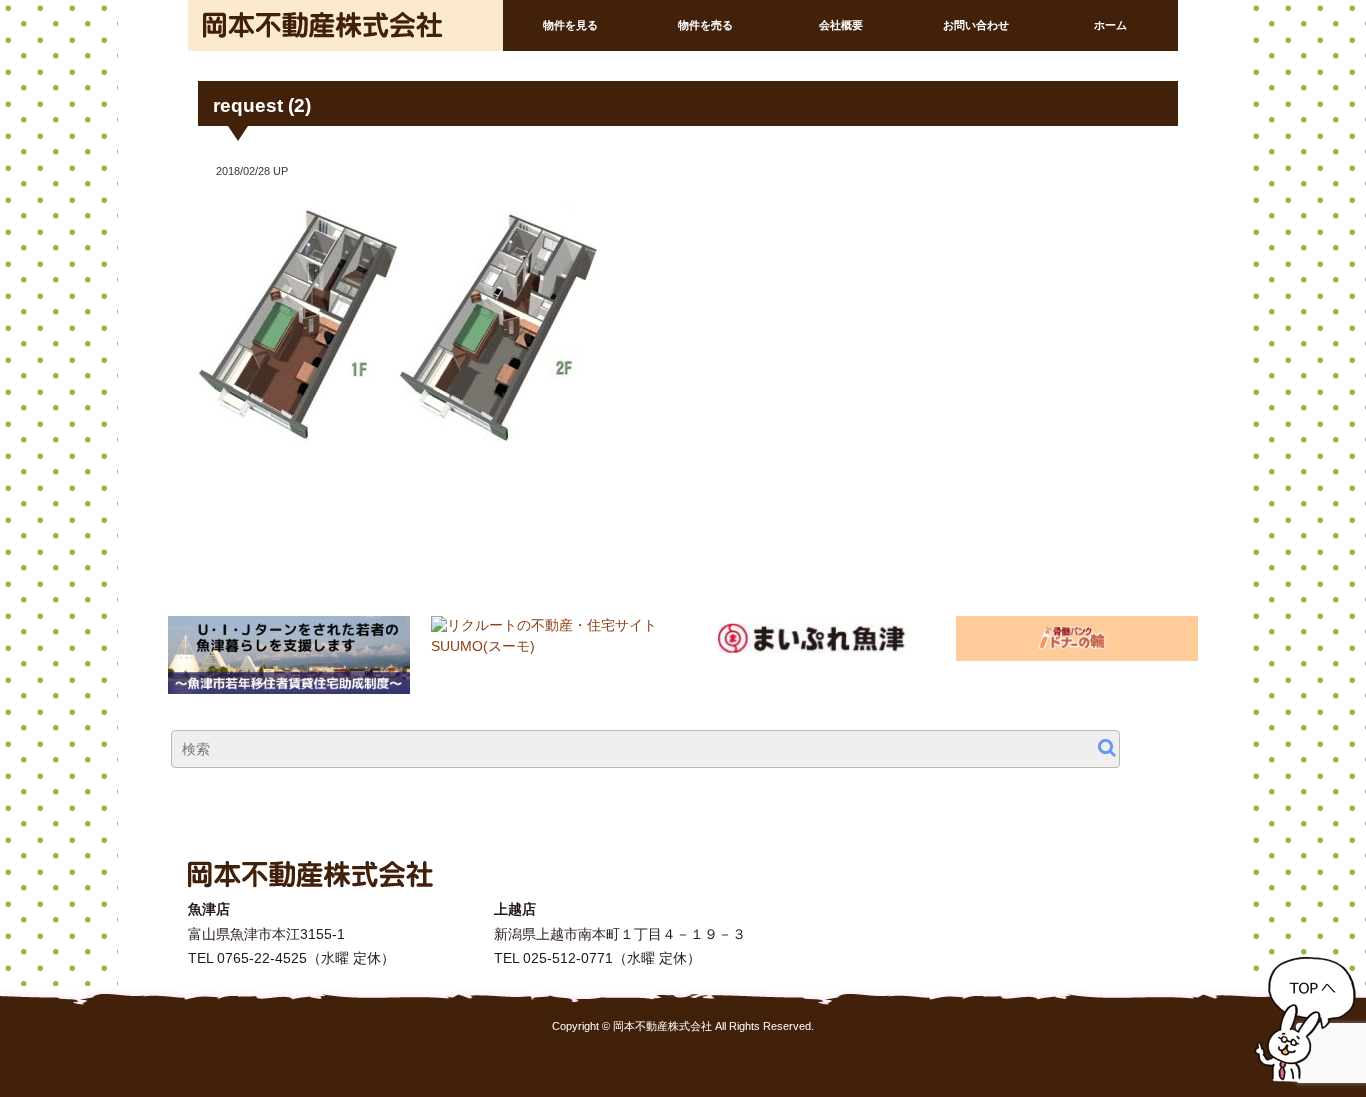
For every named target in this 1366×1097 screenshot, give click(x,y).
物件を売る (705, 25)
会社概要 (841, 25)
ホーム (1110, 25)
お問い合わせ (976, 25)
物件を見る (570, 25)
